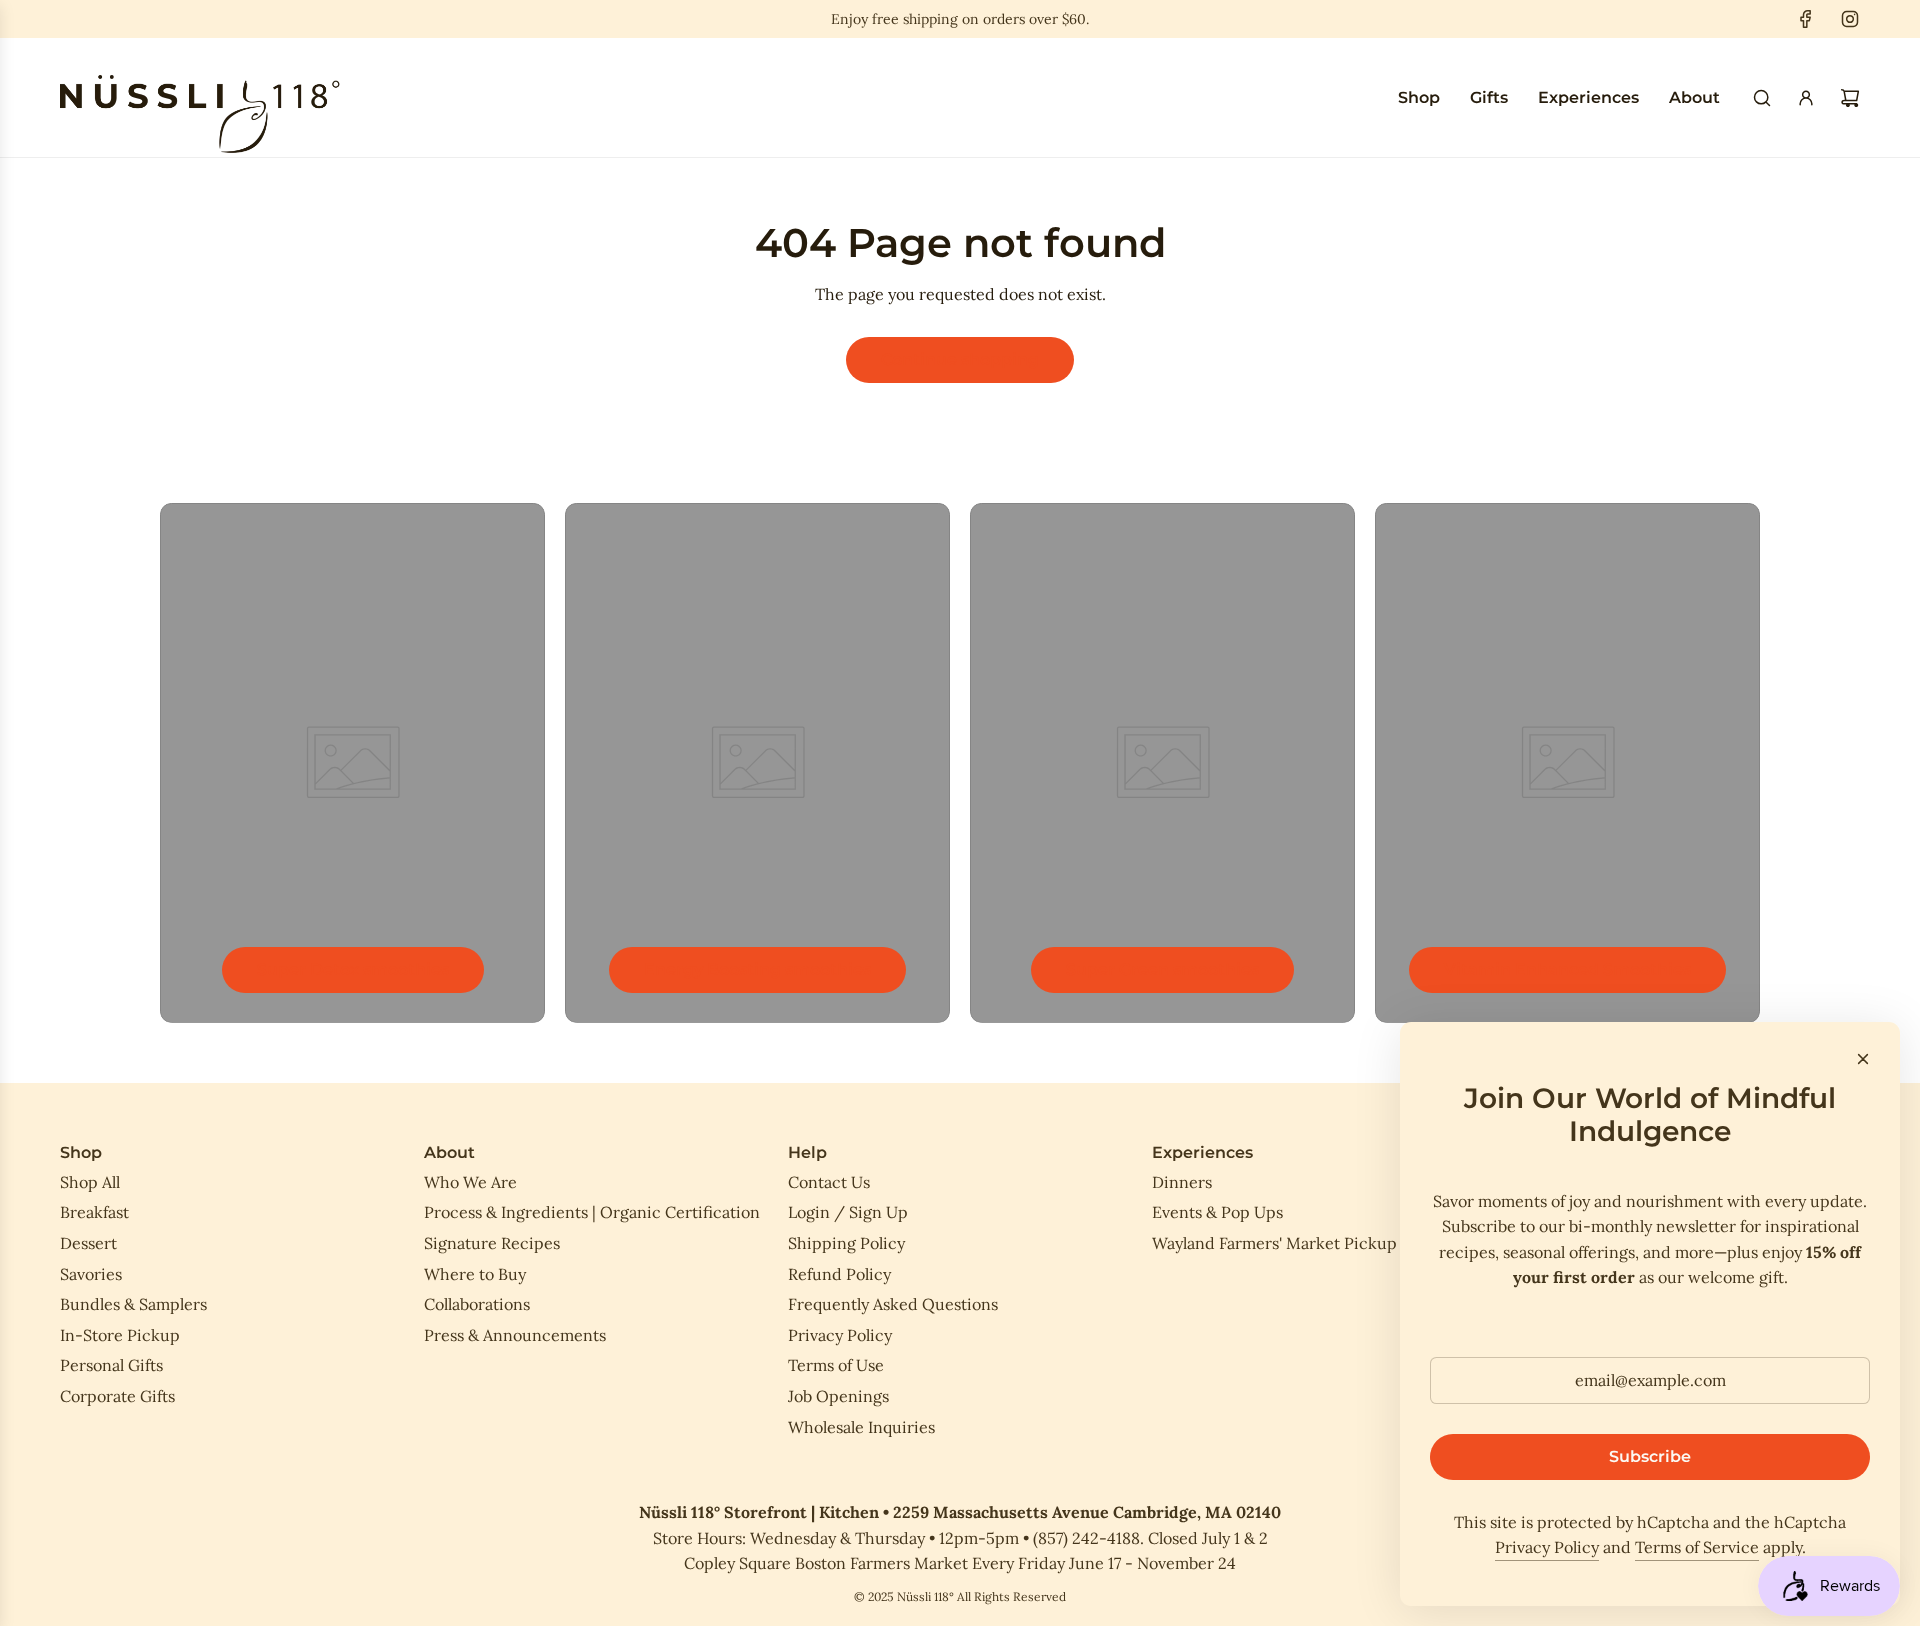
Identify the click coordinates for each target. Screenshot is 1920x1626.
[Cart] (1850, 98)
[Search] (1762, 98)
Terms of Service (1697, 1547)
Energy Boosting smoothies (757, 969)
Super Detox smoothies (353, 969)
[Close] (1863, 1059)
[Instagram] (1850, 19)
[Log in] (1806, 98)
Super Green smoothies (1162, 969)
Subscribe (1650, 1456)
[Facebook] (1806, 19)
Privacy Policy (1547, 1547)
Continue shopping (960, 359)
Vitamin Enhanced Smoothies (1567, 969)
